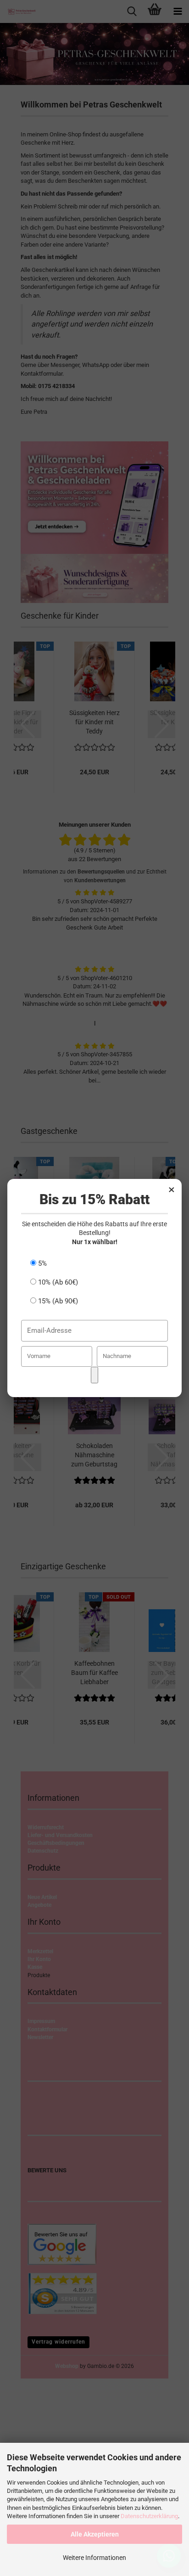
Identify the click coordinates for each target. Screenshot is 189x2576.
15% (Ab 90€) (57, 1301)
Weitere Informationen (94, 2558)
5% (42, 1263)
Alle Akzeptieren (95, 2534)
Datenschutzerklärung (149, 2516)
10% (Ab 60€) (57, 1282)
